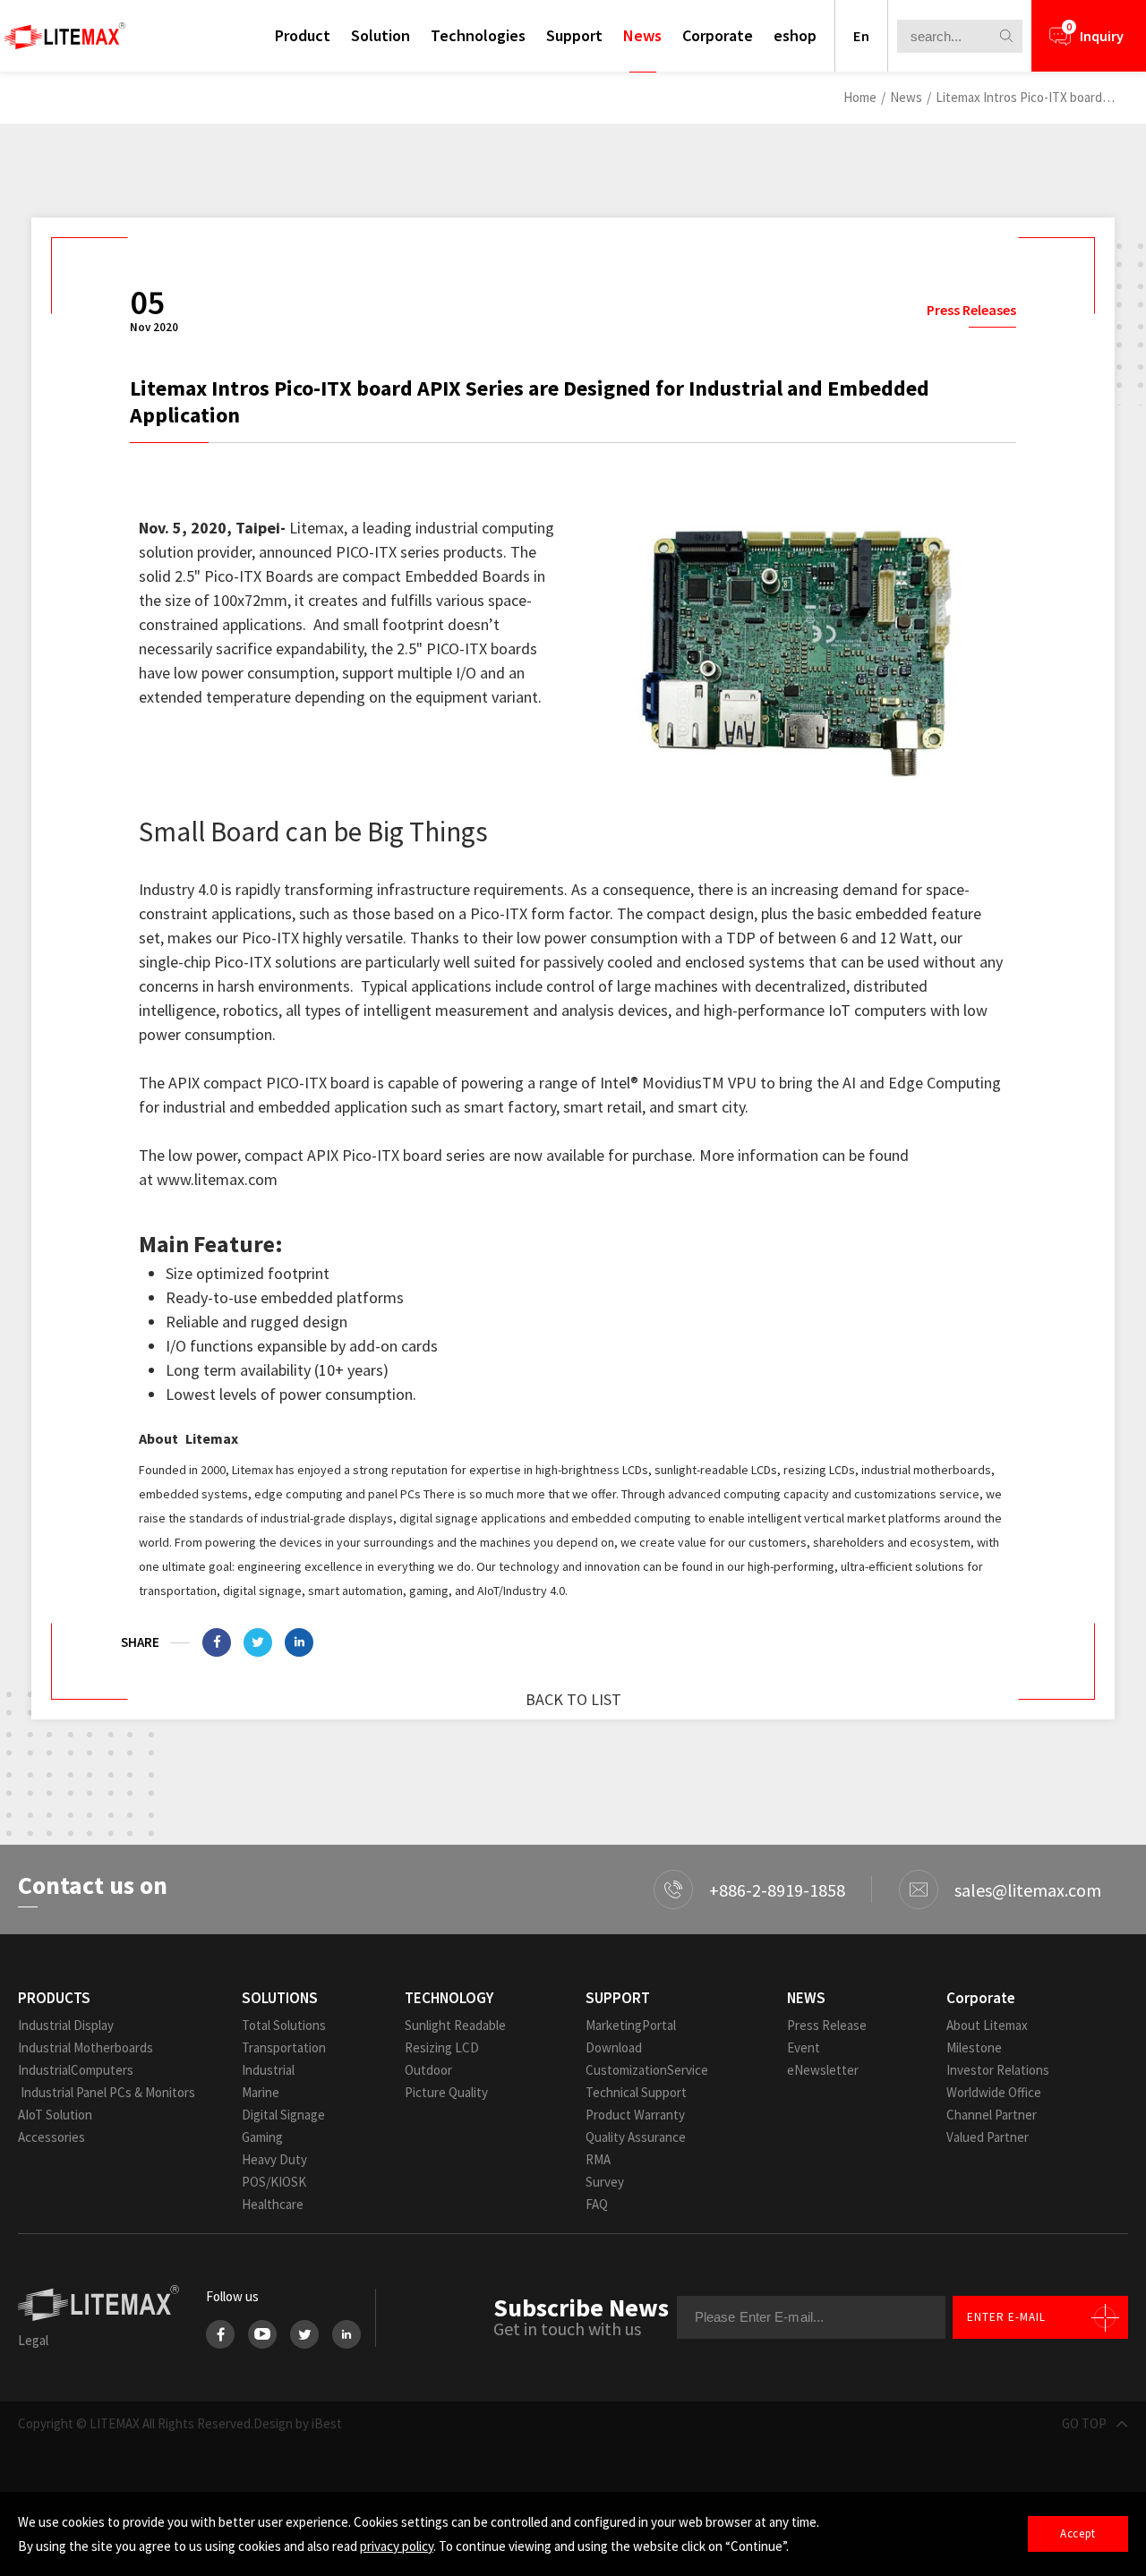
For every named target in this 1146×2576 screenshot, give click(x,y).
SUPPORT (618, 1998)
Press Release (827, 2025)
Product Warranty (635, 2115)
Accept (1078, 2533)
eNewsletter (823, 2070)
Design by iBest (298, 2423)
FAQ (597, 2204)
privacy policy (397, 2546)
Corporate (718, 35)
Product (303, 35)
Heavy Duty (274, 2159)
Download (614, 2047)
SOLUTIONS (280, 1998)
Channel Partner (992, 2115)
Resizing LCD (442, 2047)
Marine (261, 2092)
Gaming (262, 2137)
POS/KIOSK (274, 2182)
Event (804, 2047)
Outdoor (428, 2070)
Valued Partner (988, 2137)
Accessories (51, 2137)
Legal (33, 2340)
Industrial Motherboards (86, 2047)
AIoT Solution (55, 2115)
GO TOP (1084, 2423)
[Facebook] (220, 2334)
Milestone (974, 2047)
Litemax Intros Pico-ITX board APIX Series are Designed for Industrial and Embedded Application (1025, 97)
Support (574, 35)
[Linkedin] (299, 1642)
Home (860, 97)
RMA (598, 2159)
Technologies (478, 35)
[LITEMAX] (65, 36)
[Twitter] (304, 2334)
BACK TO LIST (573, 1699)
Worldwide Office (994, 2092)
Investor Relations (998, 2070)
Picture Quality (446, 2092)
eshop (795, 35)
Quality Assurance (636, 2137)
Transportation (284, 2047)
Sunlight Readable (455, 2025)
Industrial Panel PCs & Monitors (107, 2092)
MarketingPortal (631, 2025)
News (642, 35)
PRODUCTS (54, 1998)
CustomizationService (647, 2070)
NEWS (806, 1998)
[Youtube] (262, 2334)
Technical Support (636, 2092)
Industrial (268, 2070)
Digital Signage (283, 2115)
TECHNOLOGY (449, 1998)
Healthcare (273, 2204)
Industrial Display (66, 2025)
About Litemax (987, 2025)
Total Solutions (284, 2025)
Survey (605, 2182)
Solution (381, 35)
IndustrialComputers (76, 2070)
